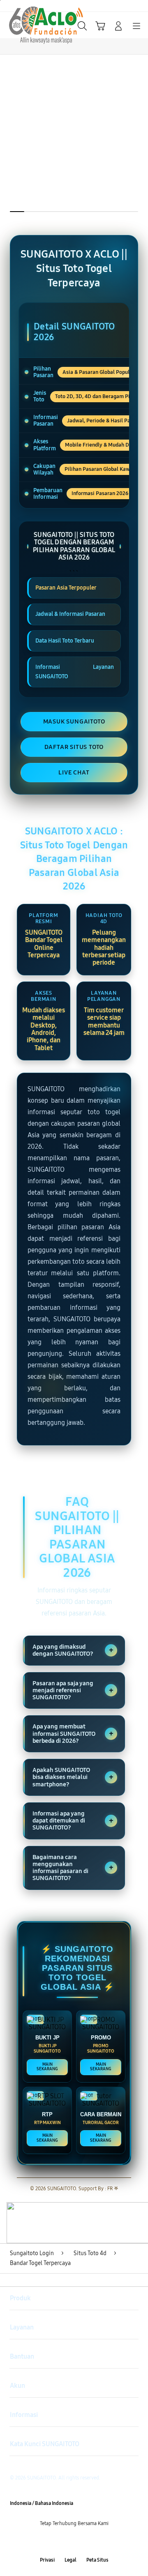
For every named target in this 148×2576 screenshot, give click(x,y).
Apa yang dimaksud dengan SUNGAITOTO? (73, 1650)
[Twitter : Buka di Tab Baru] (66, 2542)
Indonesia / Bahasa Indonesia (42, 2503)
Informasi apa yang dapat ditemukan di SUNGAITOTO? (73, 1821)
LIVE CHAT (74, 772)
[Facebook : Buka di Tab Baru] (49, 2542)
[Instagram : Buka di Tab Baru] (82, 2542)
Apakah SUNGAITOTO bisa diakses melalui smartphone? (73, 1777)
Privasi (47, 2560)
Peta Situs (97, 2560)
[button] (100, 26)
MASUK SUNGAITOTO (74, 721)
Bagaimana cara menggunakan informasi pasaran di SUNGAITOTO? (73, 1868)
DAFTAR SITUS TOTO (74, 747)
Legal (71, 2560)
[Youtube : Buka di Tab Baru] (99, 2542)
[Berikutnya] (140, 149)
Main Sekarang (47, 2067)
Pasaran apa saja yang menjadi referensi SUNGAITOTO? (73, 1690)
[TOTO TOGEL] (25, 25)
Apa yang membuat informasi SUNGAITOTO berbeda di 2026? (73, 1734)
